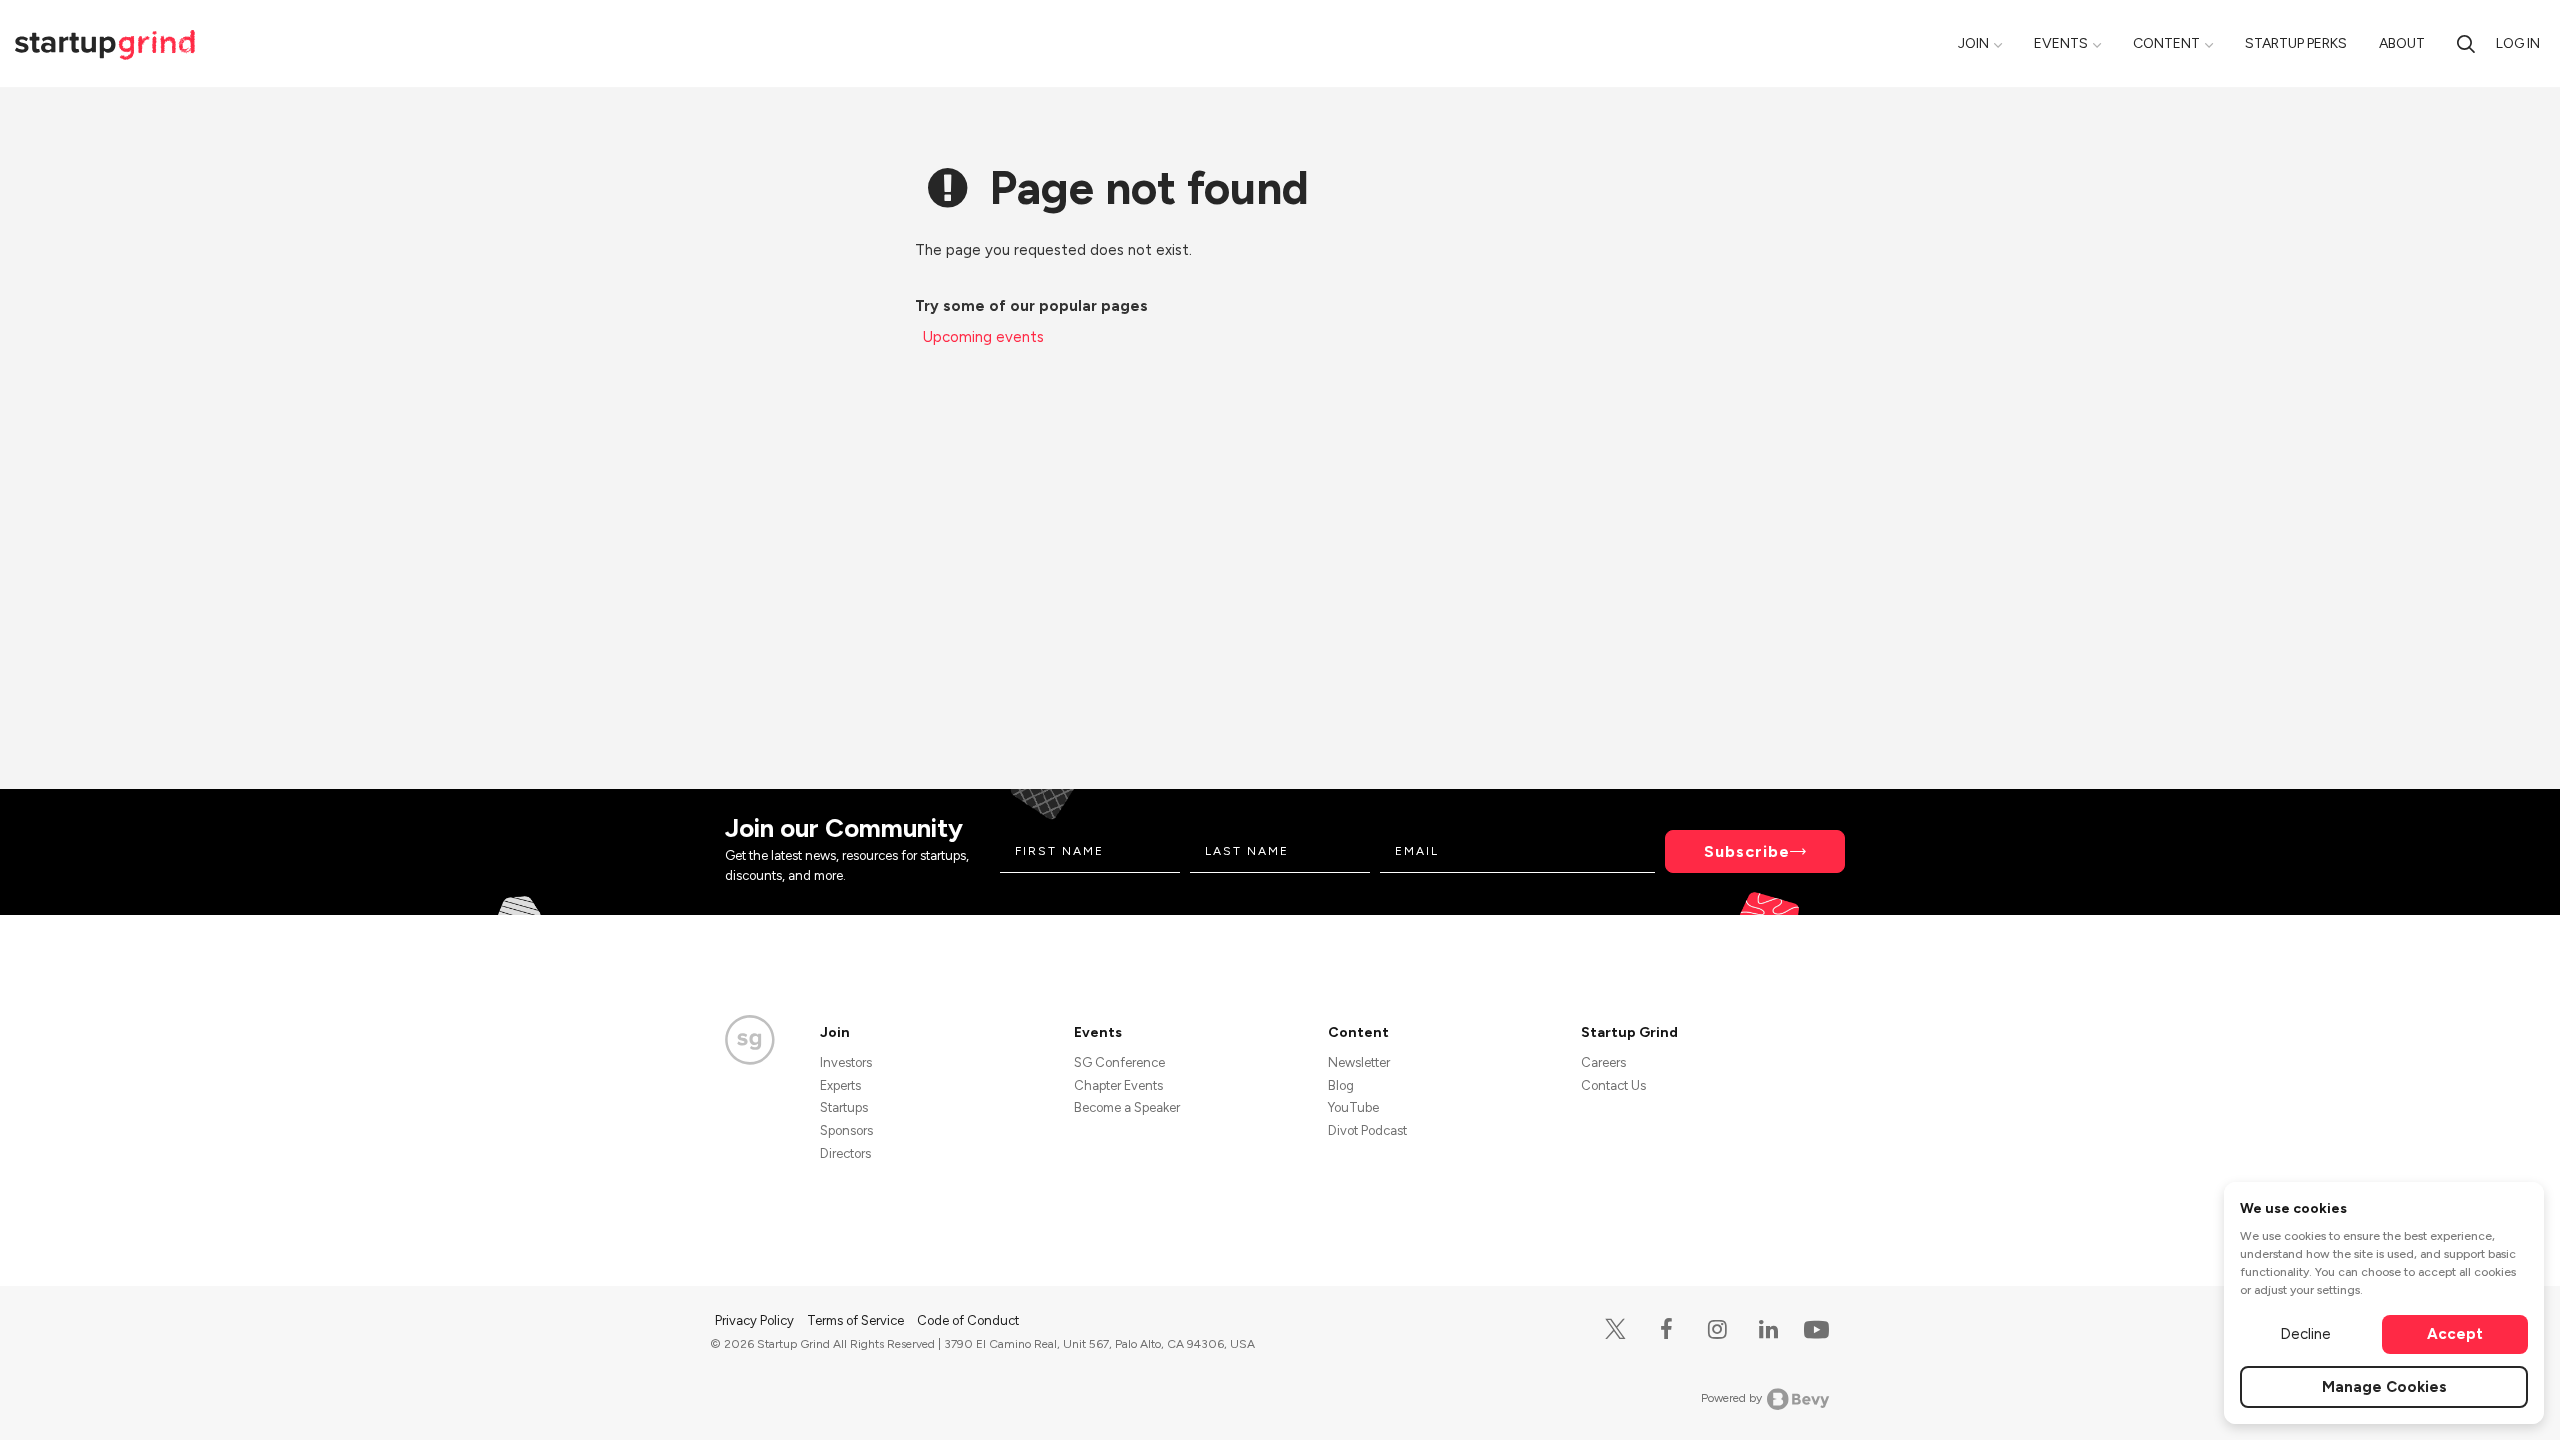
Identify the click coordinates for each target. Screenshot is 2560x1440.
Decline (2305, 1334)
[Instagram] (1717, 1329)
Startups (844, 1107)
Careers (1603, 1062)
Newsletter (1359, 1062)
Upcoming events (983, 337)
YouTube (1353, 1107)
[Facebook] (1666, 1329)
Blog (1341, 1085)
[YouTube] (1812, 1328)
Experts (840, 1085)
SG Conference (1119, 1062)
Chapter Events (1118, 1085)
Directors (845, 1153)
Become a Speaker (1127, 1107)
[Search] (2466, 43)
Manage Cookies (2384, 1387)
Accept (2455, 1334)
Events (2061, 43)
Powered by (1731, 1398)
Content (2166, 43)
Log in (2518, 43)
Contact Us (1613, 1085)
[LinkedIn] (1768, 1329)
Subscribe (1747, 851)
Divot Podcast (1367, 1130)
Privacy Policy (756, 1320)
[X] (1615, 1329)
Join (1973, 43)
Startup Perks (2296, 43)
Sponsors (846, 1130)
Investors (846, 1062)
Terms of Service (857, 1320)
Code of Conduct (968, 1320)
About (2402, 43)
